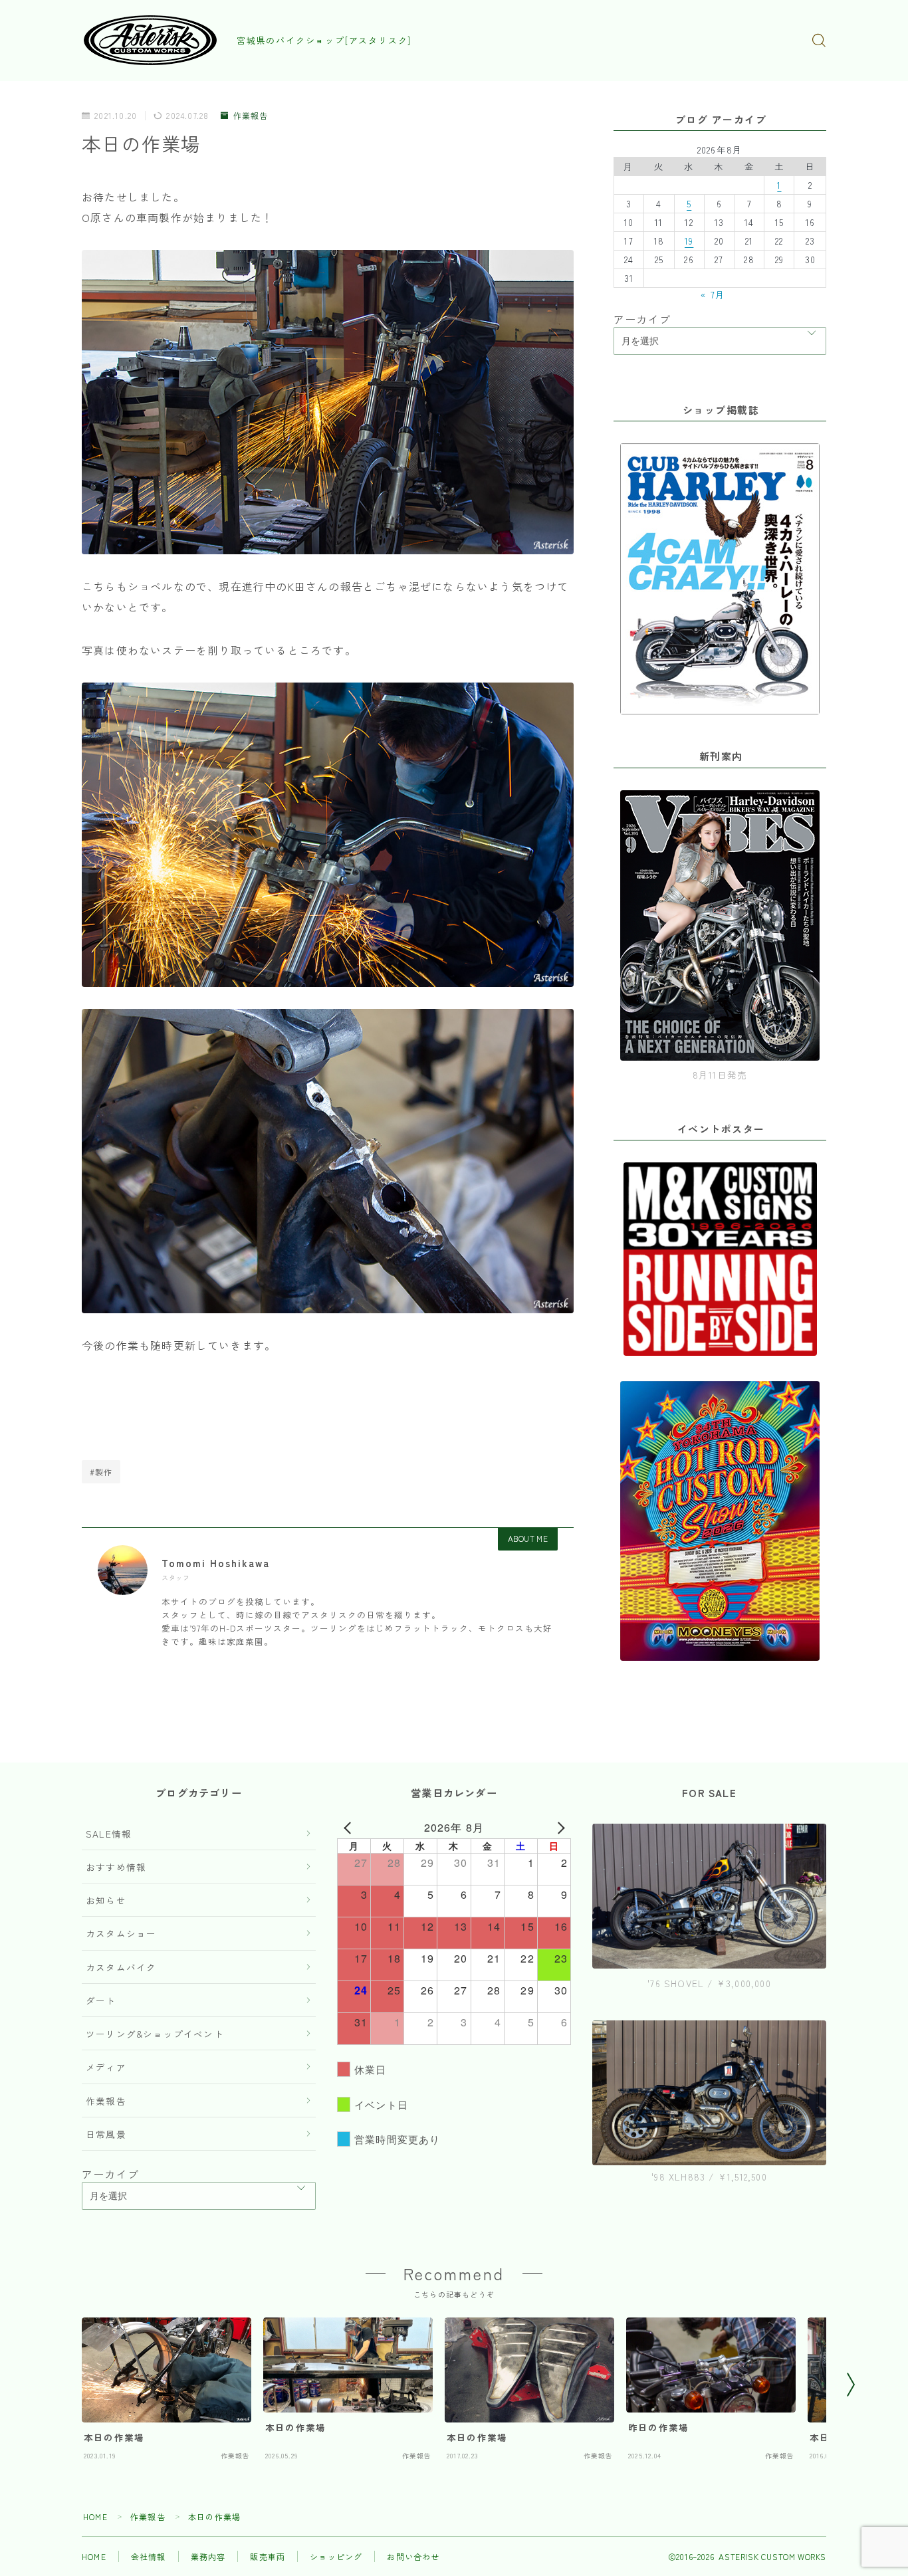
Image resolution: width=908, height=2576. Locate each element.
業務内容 (208, 2556)
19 (689, 241)
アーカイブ (642, 319)
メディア (106, 2067)
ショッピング (336, 2556)
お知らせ (106, 1900)
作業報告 (251, 116)
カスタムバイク (121, 1967)
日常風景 (106, 2134)
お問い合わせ (413, 2556)
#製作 (101, 1472)
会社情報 (149, 2556)
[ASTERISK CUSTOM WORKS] (150, 40)
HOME (95, 2517)
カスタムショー (121, 1933)
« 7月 (713, 294)
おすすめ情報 (116, 1867)
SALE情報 (109, 1834)
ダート (101, 2000)
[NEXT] (558, 1828)
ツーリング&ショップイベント (155, 2034)
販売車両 (268, 2556)
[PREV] (350, 1828)
